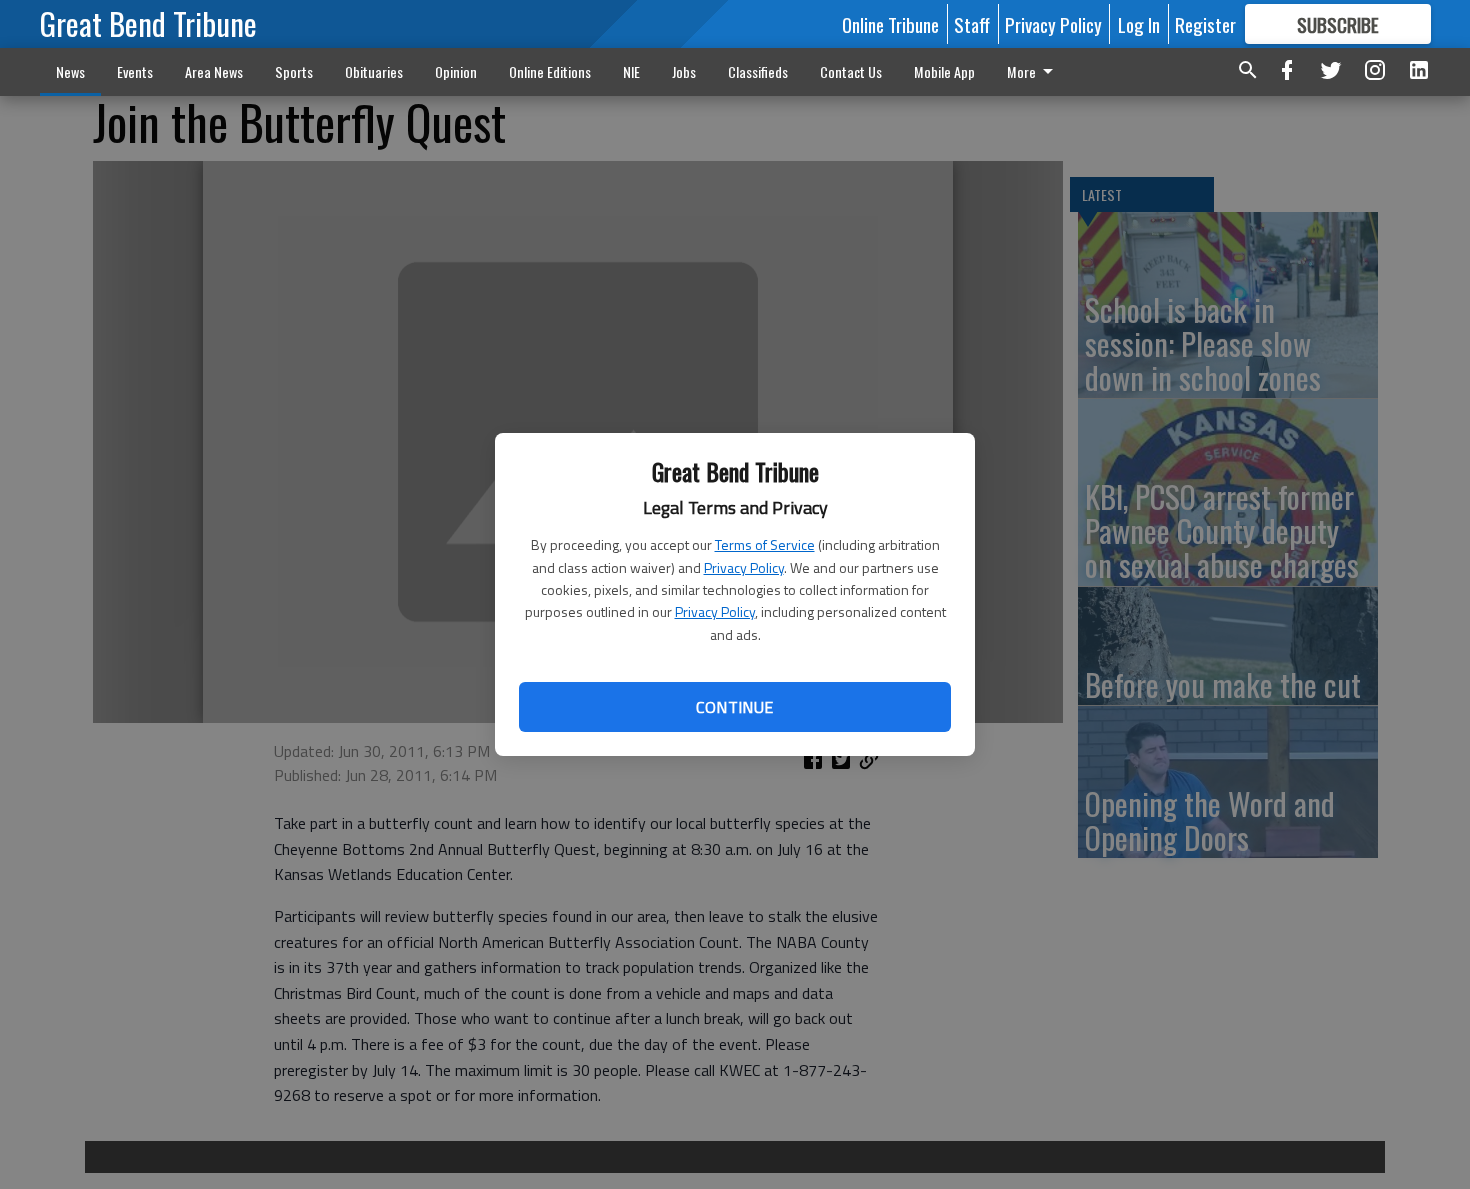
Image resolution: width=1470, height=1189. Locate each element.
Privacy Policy (744, 567)
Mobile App (944, 71)
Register (1205, 24)
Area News (214, 71)
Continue (734, 707)
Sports (294, 71)
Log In (1139, 24)
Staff (972, 24)
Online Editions (550, 71)
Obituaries (374, 71)
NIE (631, 71)
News (70, 71)
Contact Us (851, 71)
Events (135, 71)
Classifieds (758, 71)
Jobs (684, 71)
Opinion (456, 71)
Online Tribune (890, 24)
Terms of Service (765, 544)
